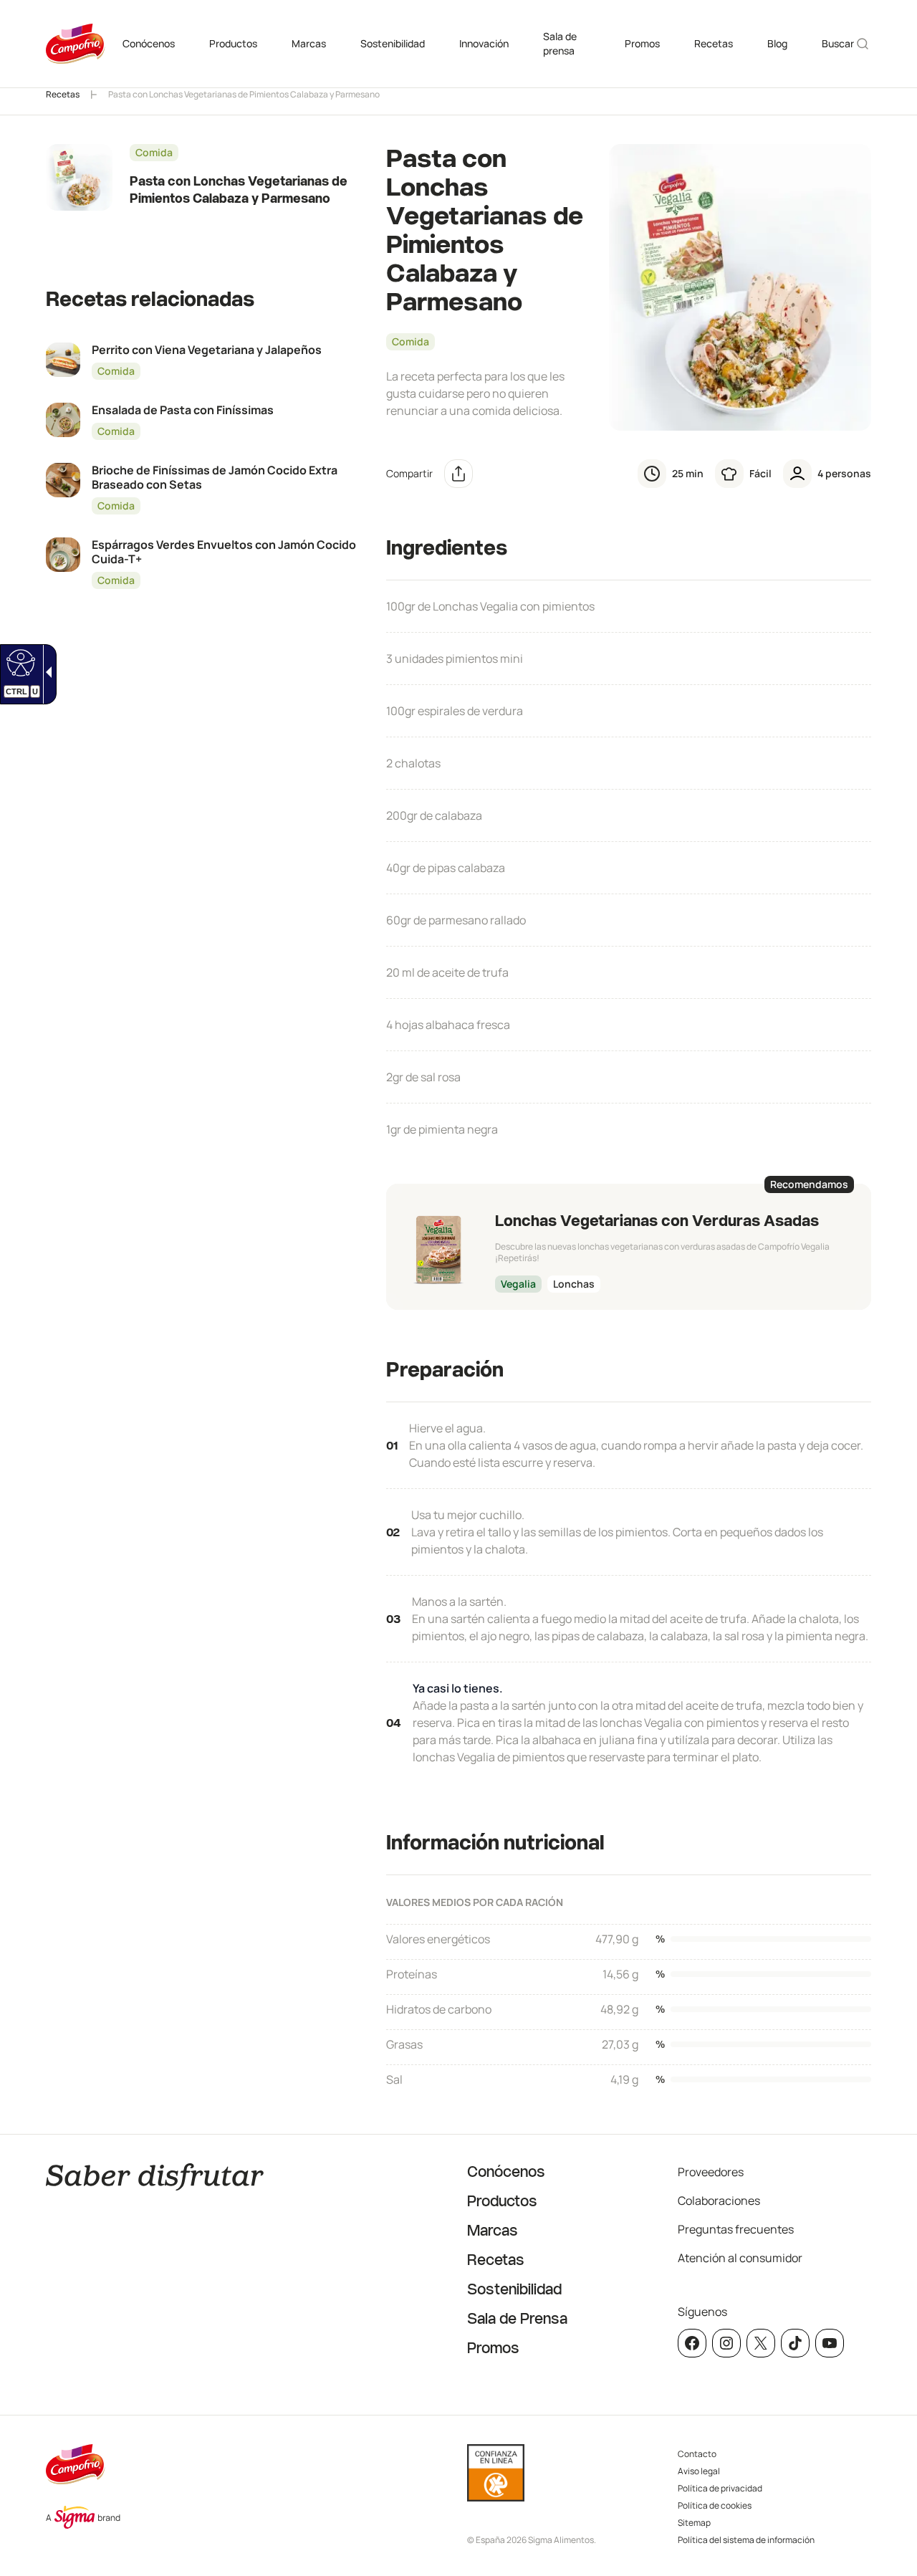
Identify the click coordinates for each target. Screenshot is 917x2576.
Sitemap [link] (694, 2523)
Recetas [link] (714, 43)
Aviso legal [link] (699, 2471)
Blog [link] (777, 43)
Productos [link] (233, 43)
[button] (458, 474)
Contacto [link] (697, 2454)
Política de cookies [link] (715, 2505)
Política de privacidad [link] (720, 2488)
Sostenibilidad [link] (393, 43)
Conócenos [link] (149, 43)
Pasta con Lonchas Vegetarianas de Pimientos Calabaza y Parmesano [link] (244, 94)
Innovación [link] (484, 43)
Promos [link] (642, 43)
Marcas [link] (309, 43)
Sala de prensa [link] (560, 43)
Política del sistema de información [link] (746, 2540)
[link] (19, 662)
